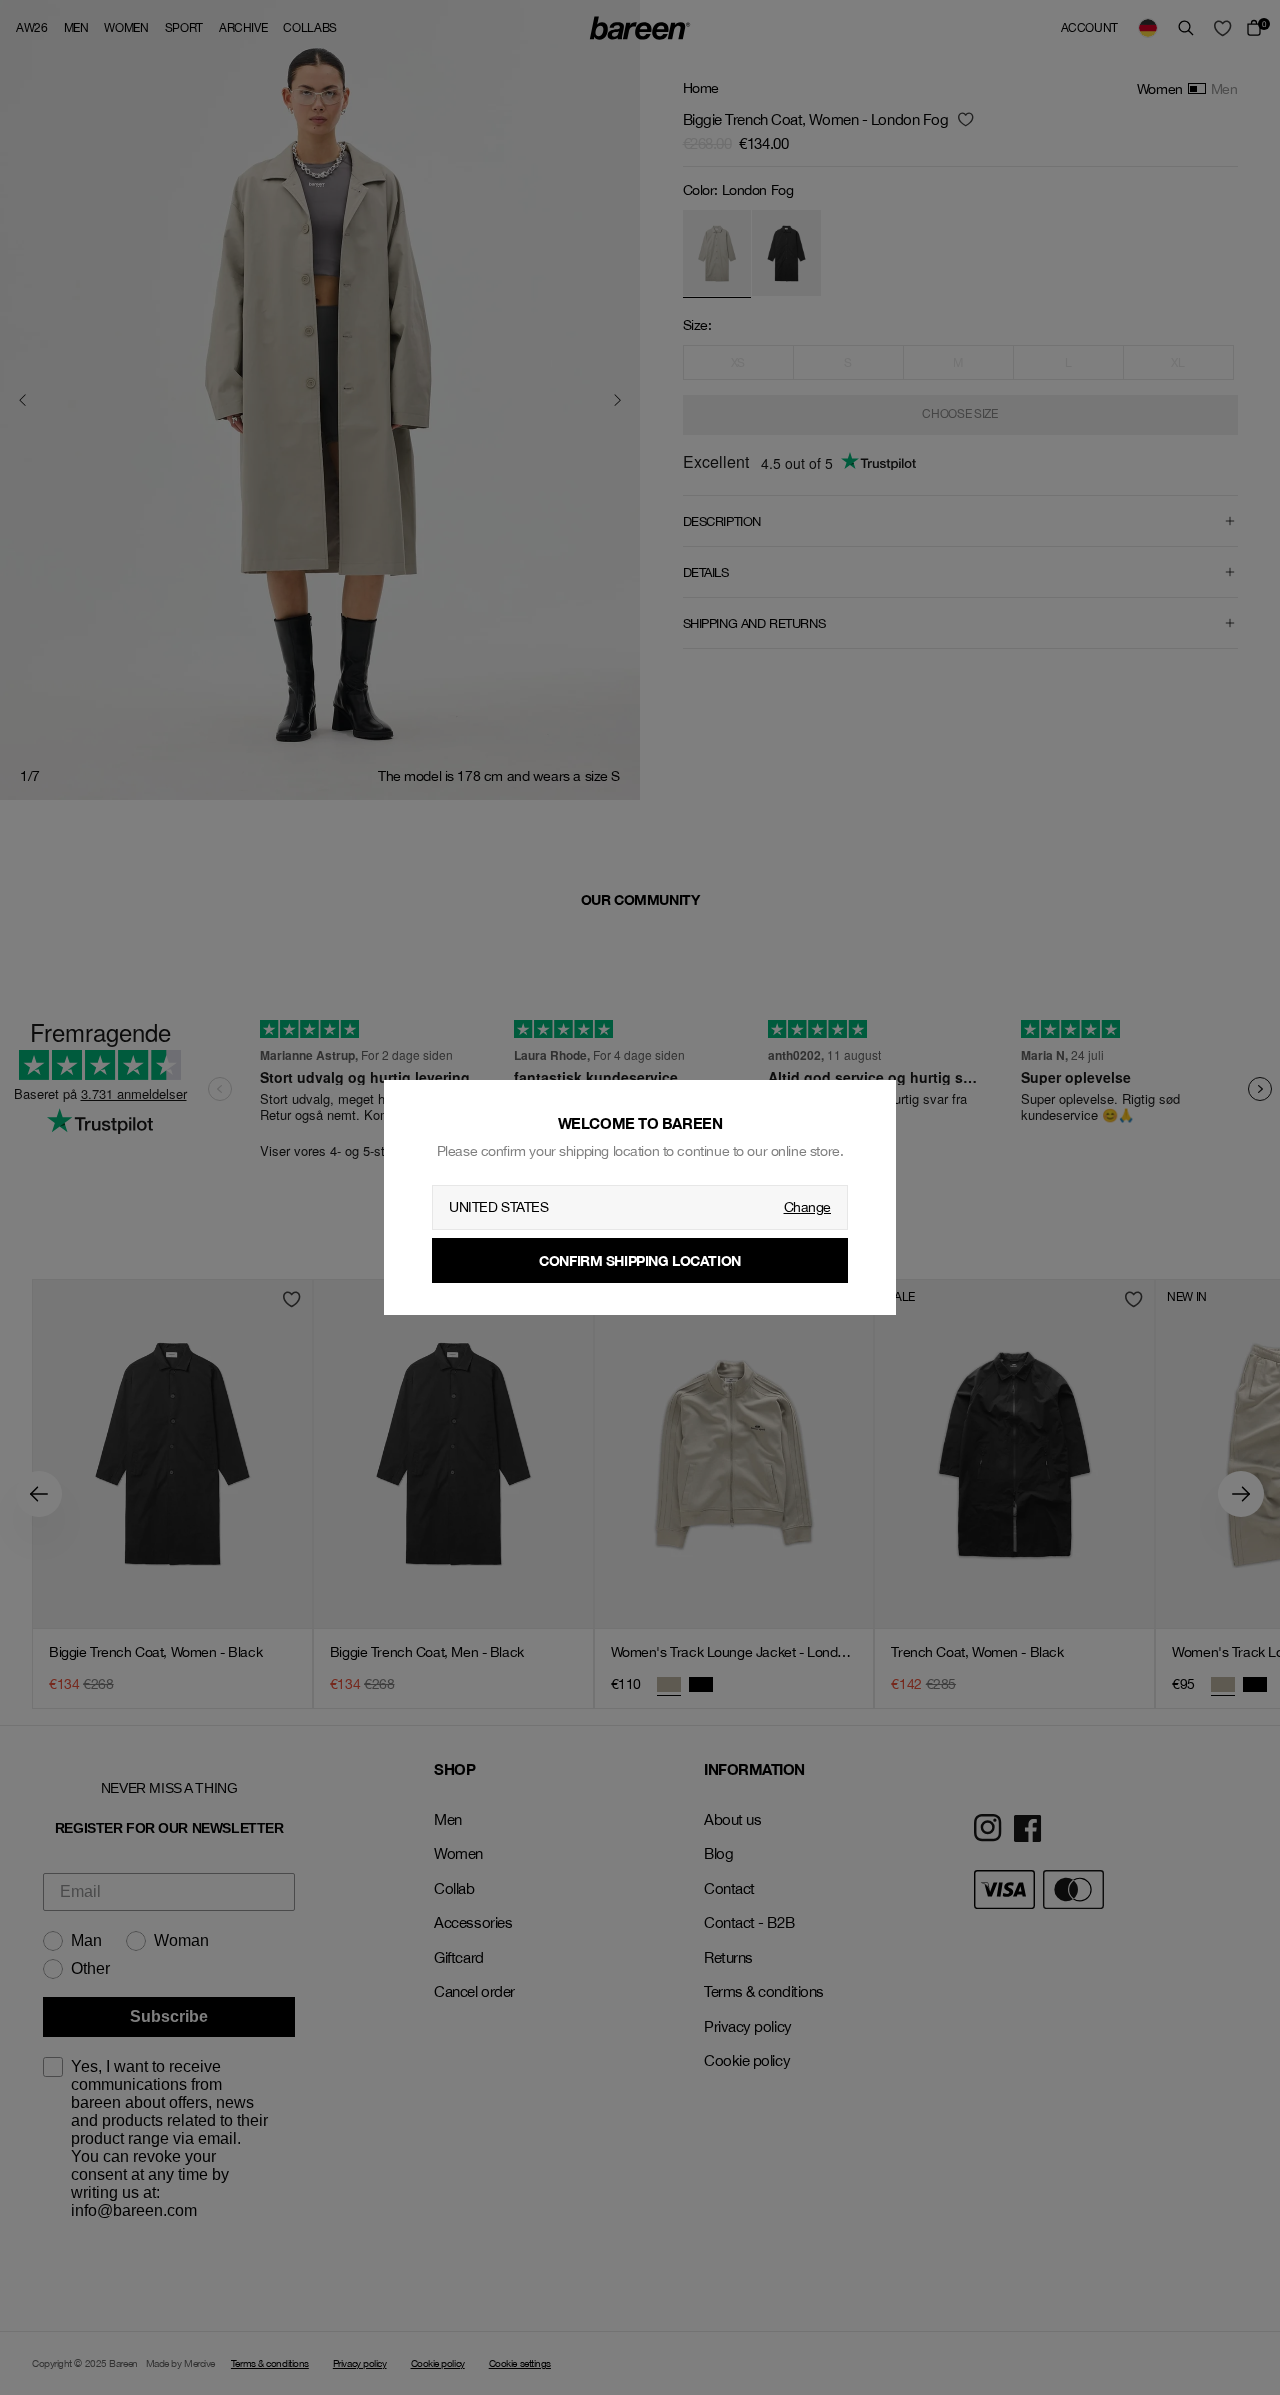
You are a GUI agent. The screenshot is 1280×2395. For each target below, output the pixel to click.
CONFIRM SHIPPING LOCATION (640, 1260)
